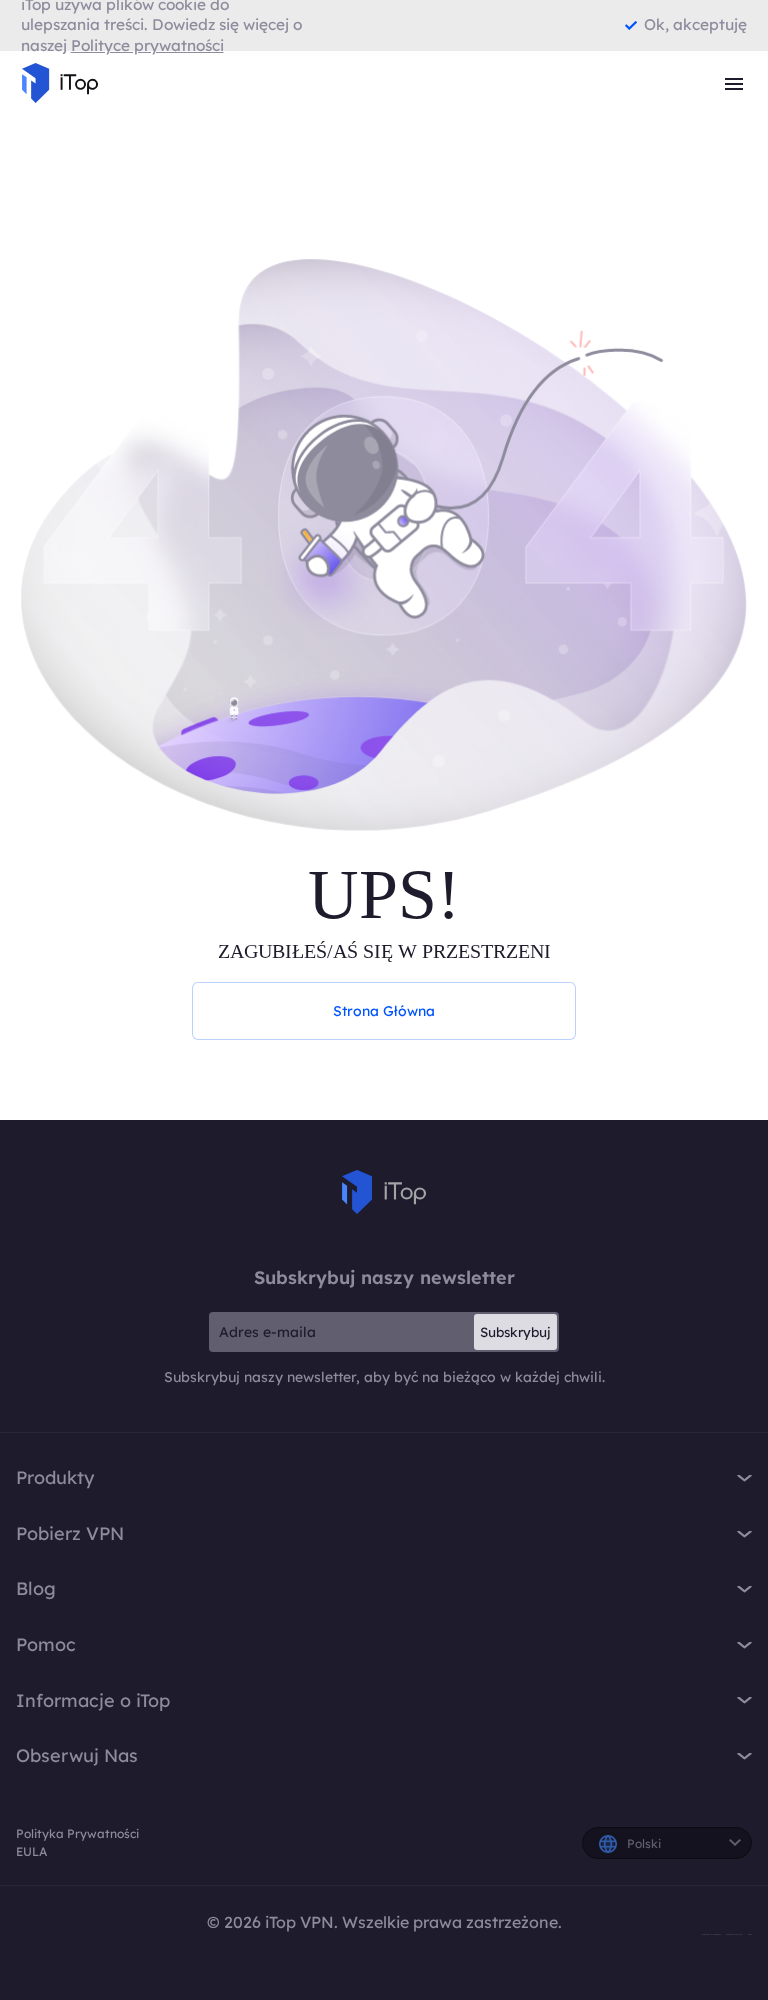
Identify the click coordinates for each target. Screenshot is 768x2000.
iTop (384, 1192)
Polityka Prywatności (77, 1833)
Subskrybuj (515, 1332)
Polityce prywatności (147, 45)
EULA (31, 1851)
